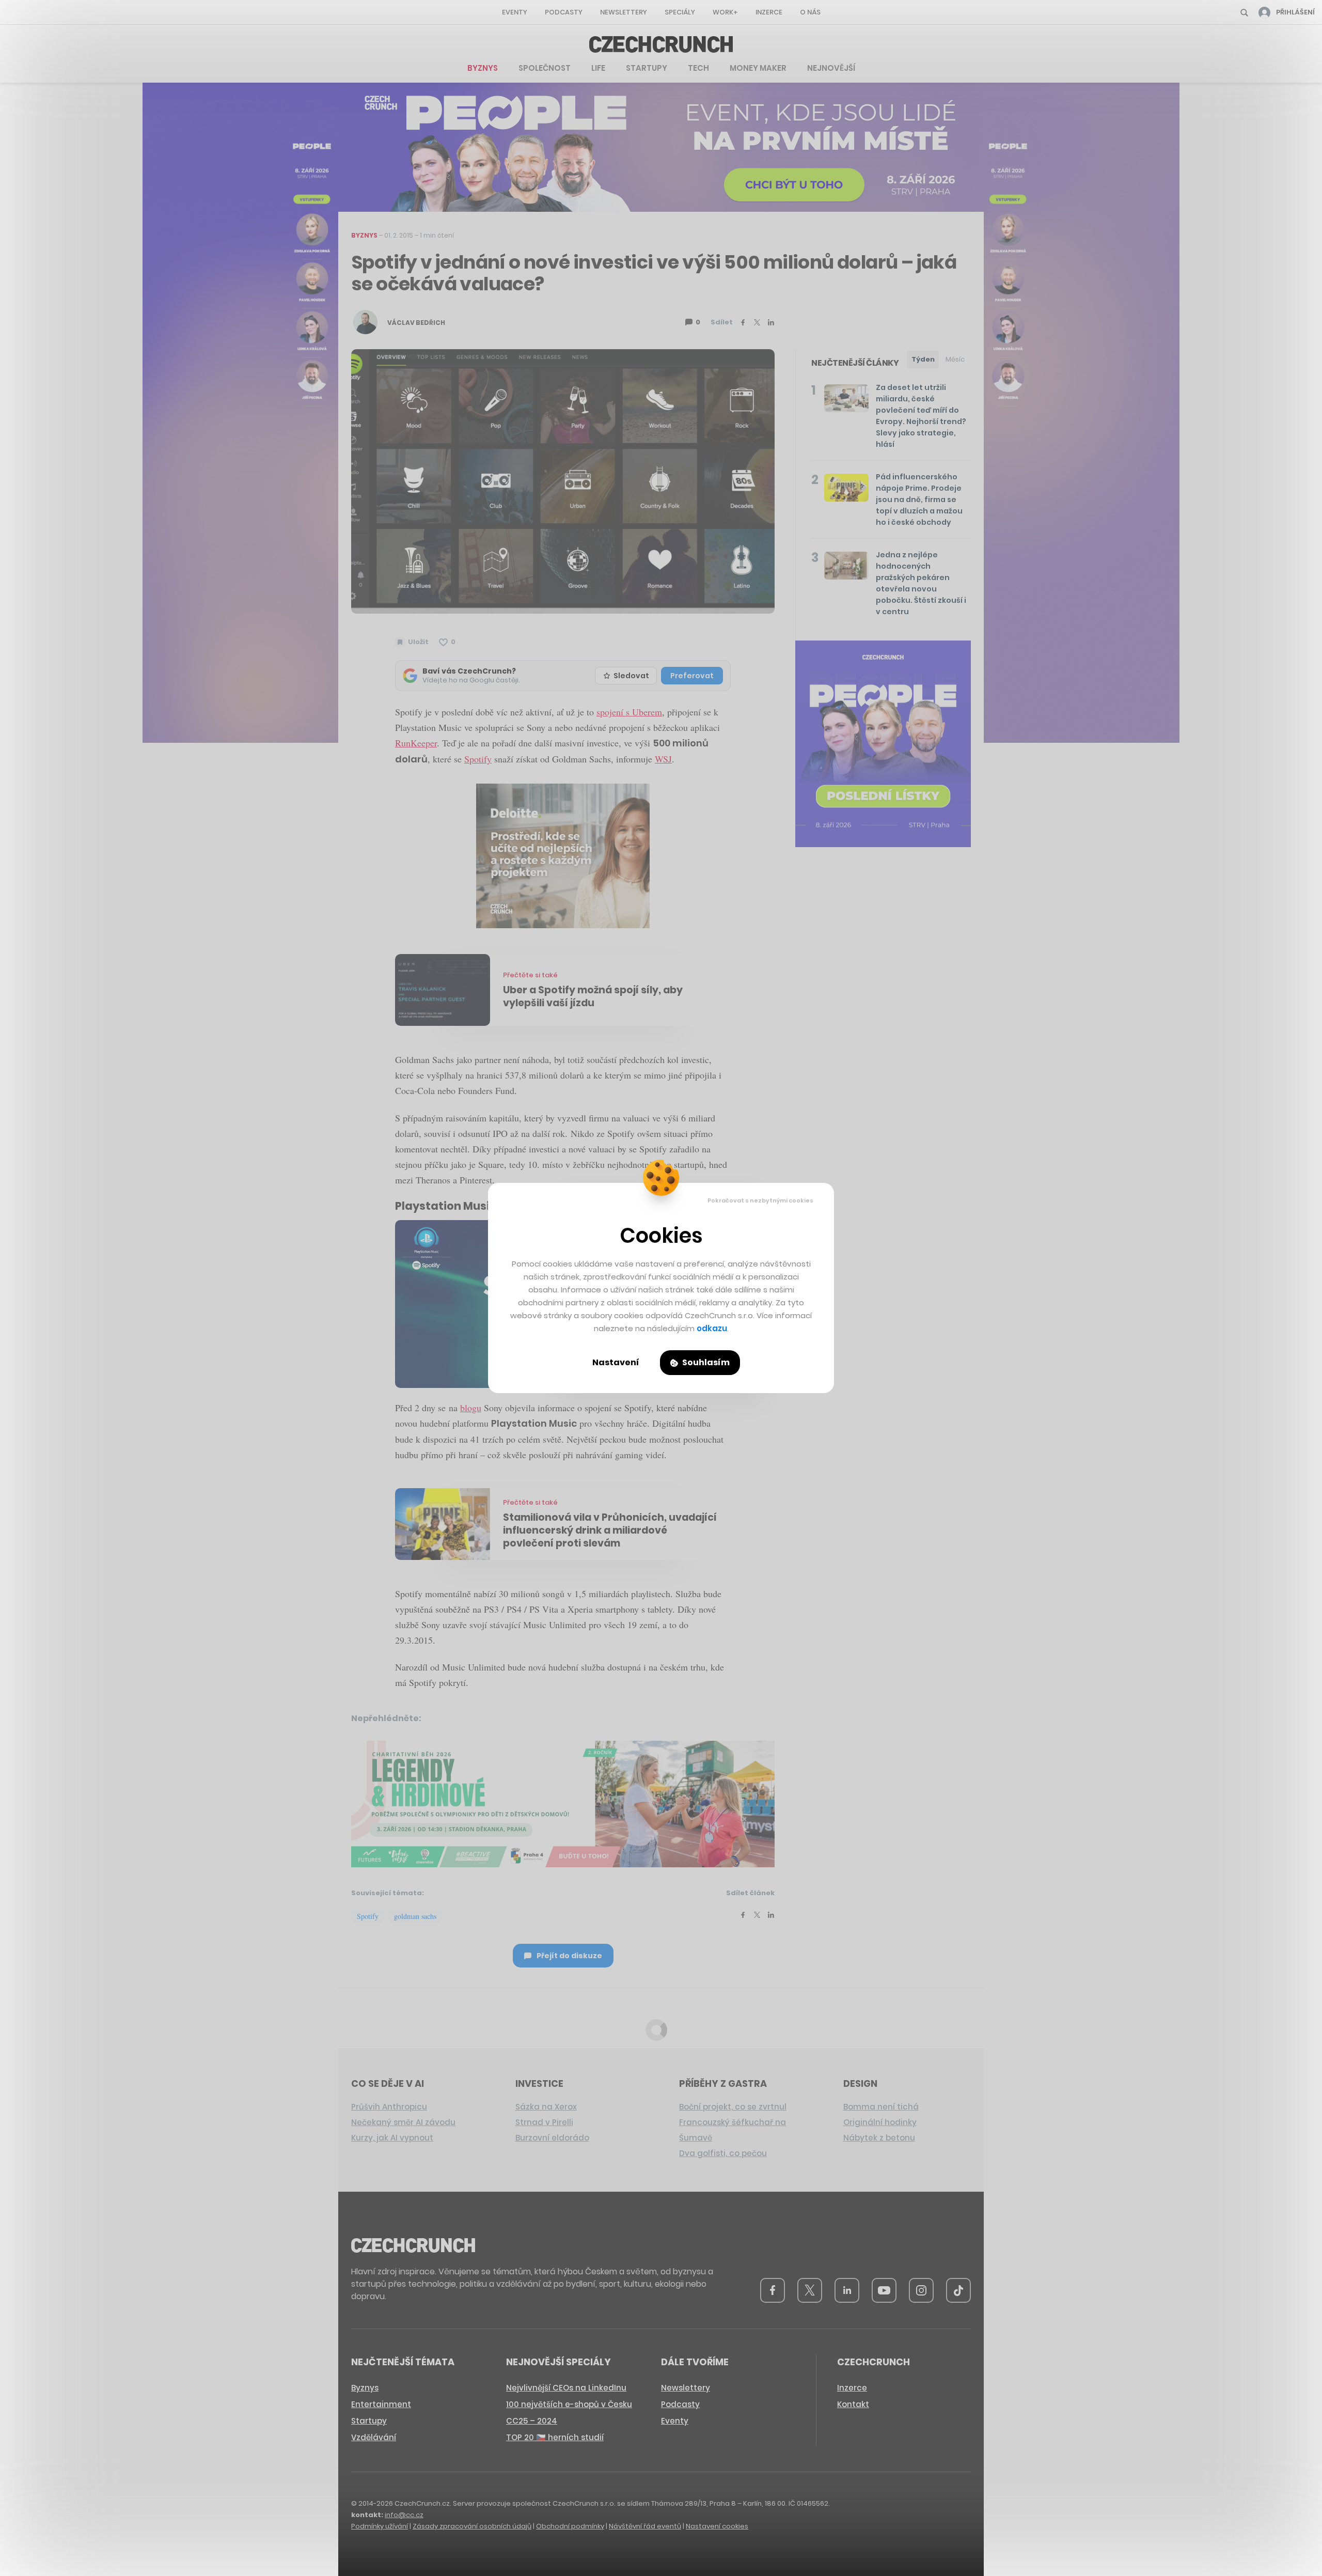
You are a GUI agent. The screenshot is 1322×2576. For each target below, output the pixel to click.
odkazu (712, 1328)
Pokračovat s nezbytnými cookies (760, 1200)
